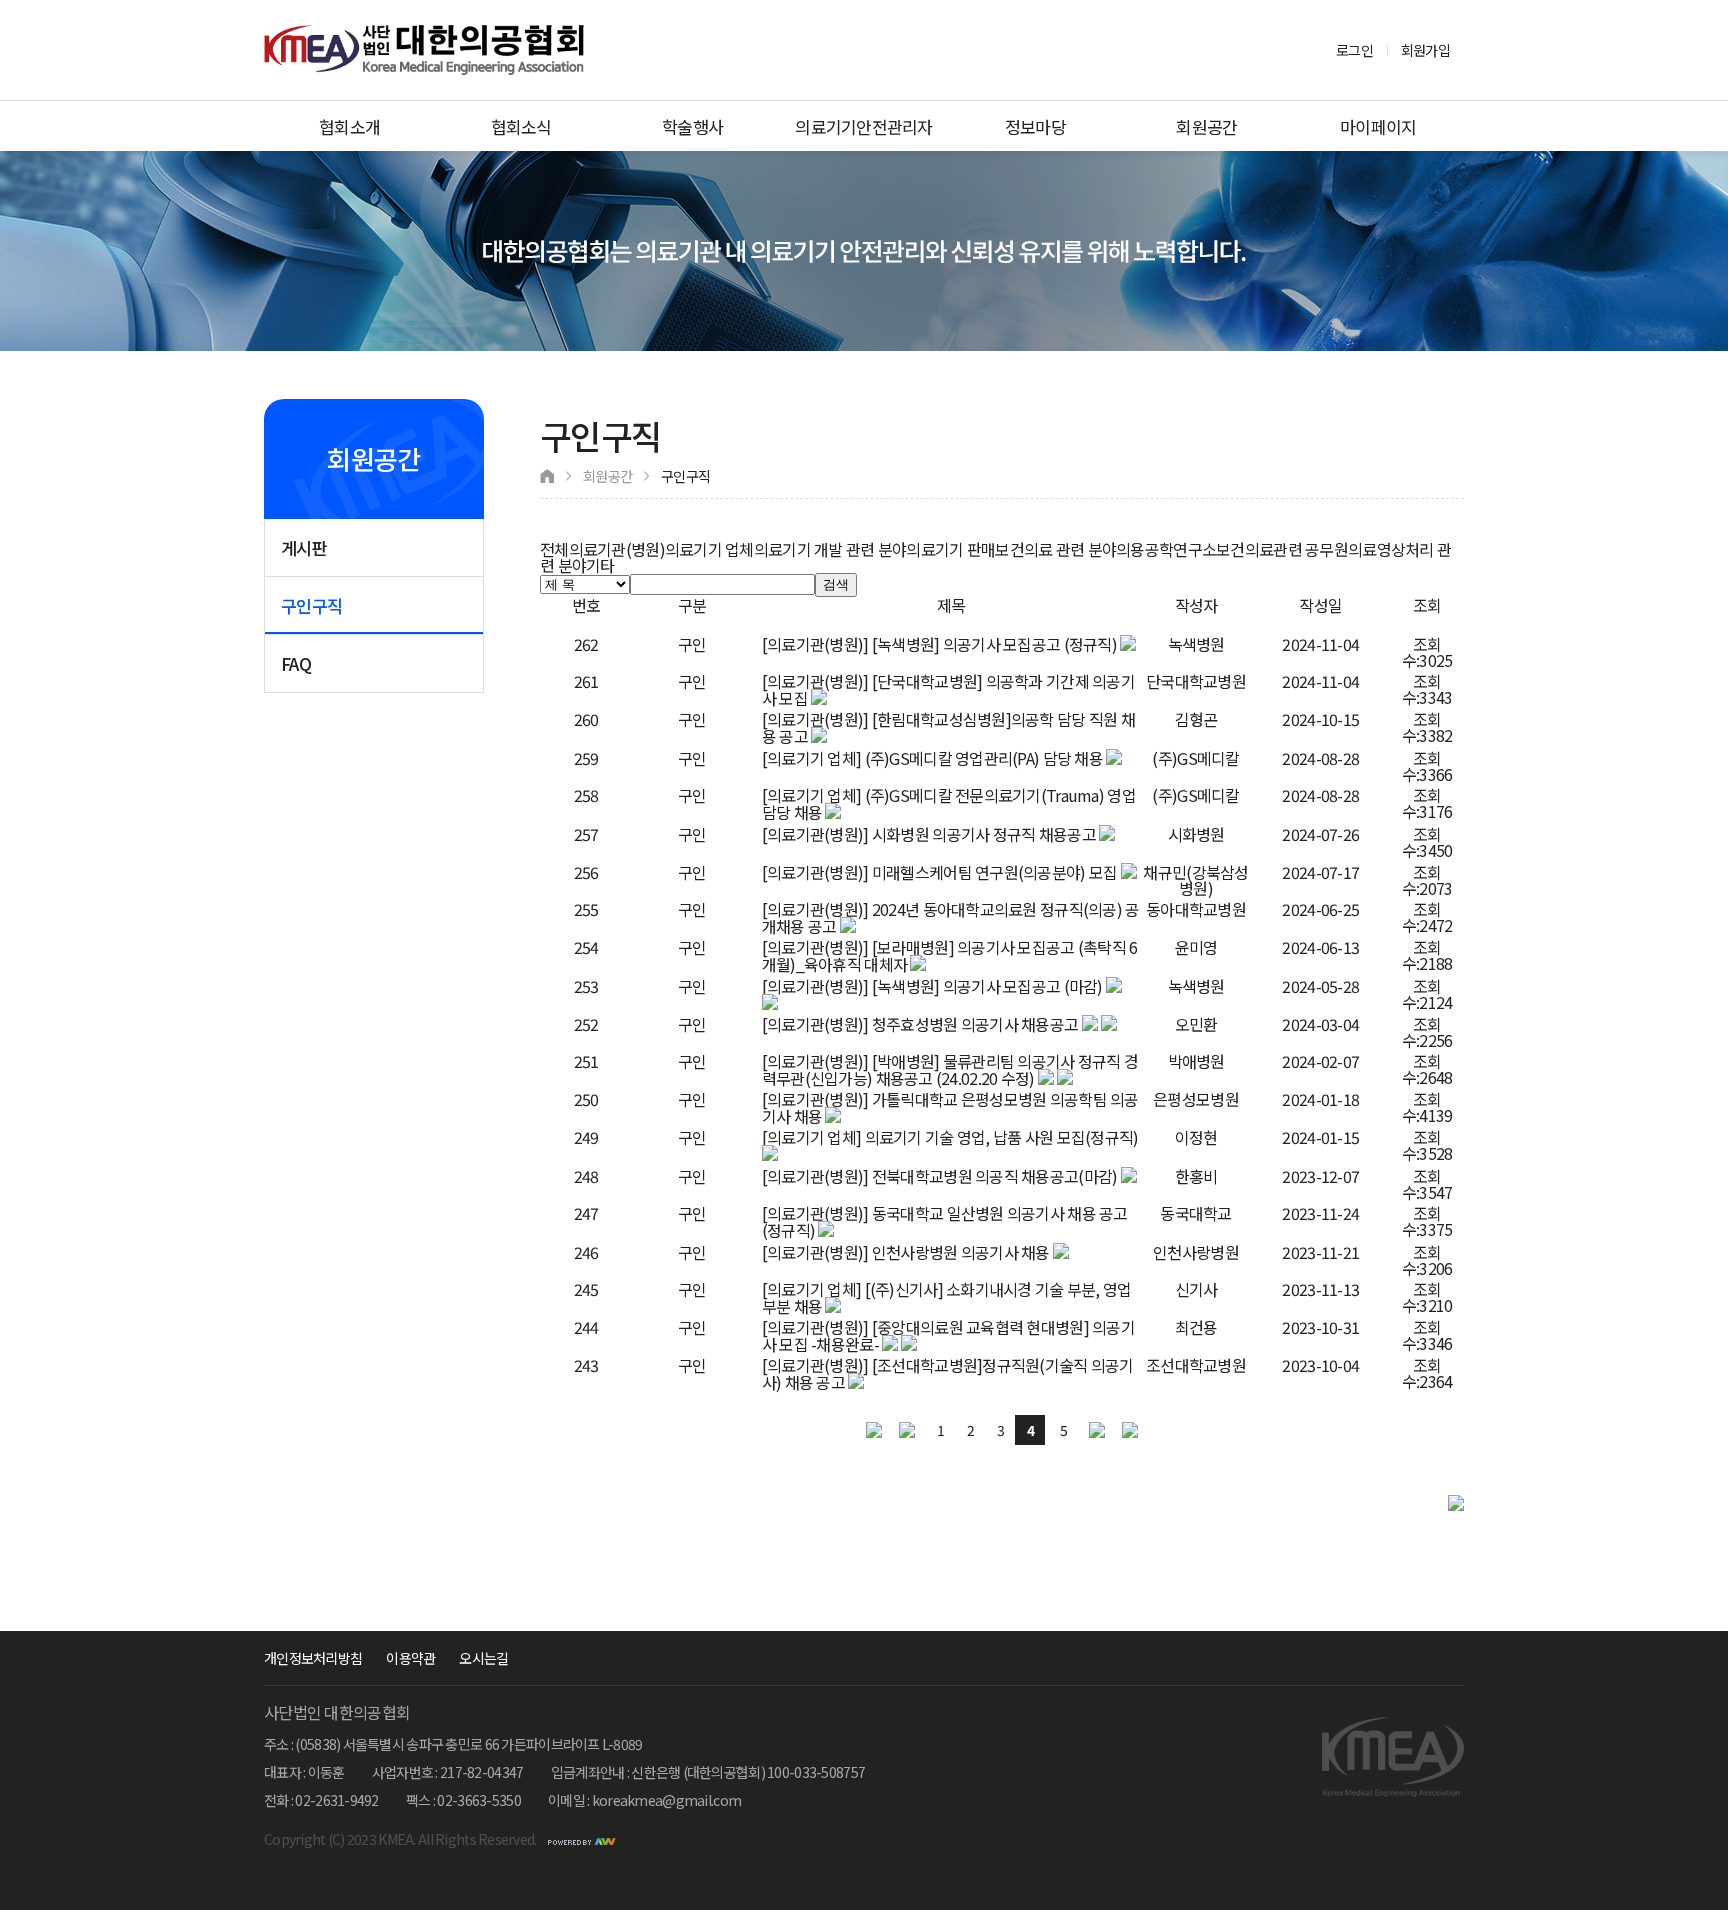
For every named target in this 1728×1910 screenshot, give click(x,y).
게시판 (304, 547)
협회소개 (349, 126)
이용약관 (410, 1658)
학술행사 (692, 126)
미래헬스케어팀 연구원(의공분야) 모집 (995, 872)
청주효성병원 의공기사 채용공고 (975, 1024)
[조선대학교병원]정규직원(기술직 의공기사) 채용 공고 (948, 1373)
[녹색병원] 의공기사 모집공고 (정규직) (994, 644)
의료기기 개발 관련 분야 (830, 549)
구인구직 (311, 605)
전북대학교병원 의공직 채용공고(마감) (995, 1176)
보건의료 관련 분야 (1055, 549)
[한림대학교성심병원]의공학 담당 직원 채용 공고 (948, 727)
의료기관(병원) (617, 549)
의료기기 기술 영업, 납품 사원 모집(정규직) (1002, 1137)
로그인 (1354, 50)
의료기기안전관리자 (864, 126)
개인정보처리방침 (313, 1658)
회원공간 (1206, 126)
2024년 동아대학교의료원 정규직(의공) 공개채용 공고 (951, 917)
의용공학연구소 (1166, 549)
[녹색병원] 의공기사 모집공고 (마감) (987, 986)
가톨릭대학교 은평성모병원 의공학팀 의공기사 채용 (950, 1107)
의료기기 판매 (950, 549)
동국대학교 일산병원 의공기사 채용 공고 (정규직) (945, 1221)
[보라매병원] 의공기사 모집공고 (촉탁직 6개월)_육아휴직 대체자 (950, 955)
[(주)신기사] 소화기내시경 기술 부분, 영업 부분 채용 (947, 1297)
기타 (600, 565)
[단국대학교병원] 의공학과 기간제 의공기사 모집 (948, 689)
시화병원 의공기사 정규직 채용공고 (984, 834)
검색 (836, 584)
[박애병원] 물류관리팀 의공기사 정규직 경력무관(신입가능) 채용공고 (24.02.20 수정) (950, 1069)
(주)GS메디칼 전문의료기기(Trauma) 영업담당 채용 (949, 803)
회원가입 (1425, 50)
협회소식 (521, 126)
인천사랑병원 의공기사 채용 (961, 1252)
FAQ (296, 663)
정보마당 (1035, 126)
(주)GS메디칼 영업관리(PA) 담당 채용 (984, 758)
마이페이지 (1378, 126)
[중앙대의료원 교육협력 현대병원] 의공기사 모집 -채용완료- (948, 1335)
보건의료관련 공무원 (1282, 549)
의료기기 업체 (709, 549)
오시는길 (483, 1658)
